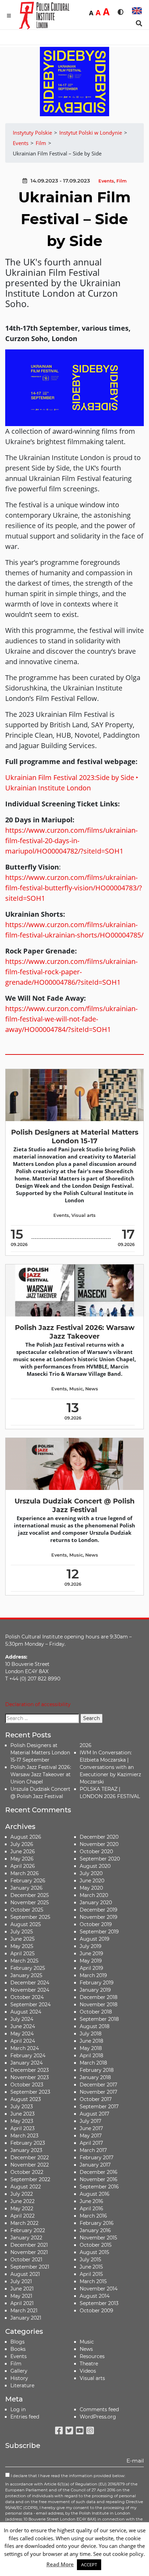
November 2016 (99, 2179)
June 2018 (91, 2041)
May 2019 (91, 1961)
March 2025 (24, 1961)
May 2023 (22, 2121)
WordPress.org (98, 2417)
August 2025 (26, 1924)
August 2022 (26, 2187)
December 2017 (98, 2085)
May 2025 (22, 1946)
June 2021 (22, 2289)
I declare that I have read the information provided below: (67, 2476)
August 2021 (25, 2274)
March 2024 (25, 2048)
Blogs (17, 2342)
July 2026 (22, 1844)
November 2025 (30, 1903)
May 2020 (91, 1888)
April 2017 (91, 2143)
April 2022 (23, 2216)
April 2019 (91, 1968)
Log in (18, 2409)
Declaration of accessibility (38, 1704)
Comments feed (99, 2409)
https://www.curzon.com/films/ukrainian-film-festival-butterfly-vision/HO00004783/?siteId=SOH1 (74, 888)
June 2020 (92, 1881)
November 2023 (30, 2077)
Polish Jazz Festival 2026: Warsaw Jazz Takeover (75, 1332)
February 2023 (28, 2143)
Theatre (89, 2364)
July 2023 (22, 2107)
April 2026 (23, 1866)
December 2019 (99, 1910)
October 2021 (26, 2260)
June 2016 (91, 2201)
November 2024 (30, 1990)
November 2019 (99, 1917)
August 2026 (26, 1837)
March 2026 (25, 1873)
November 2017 (98, 2092)
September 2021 (30, 2267)
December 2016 (99, 2172)
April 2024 (23, 2041)
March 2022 (24, 2223)
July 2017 (90, 2121)
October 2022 (27, 2172)
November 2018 (99, 2005)
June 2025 (23, 1939)
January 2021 (26, 2318)
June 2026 (23, 1851)
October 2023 (27, 2085)
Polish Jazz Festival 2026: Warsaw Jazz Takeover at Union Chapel (41, 1774)
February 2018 (97, 2070)
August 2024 (26, 2012)
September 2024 (30, 2005)
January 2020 (96, 1903)
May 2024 (22, 2034)
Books (18, 2349)
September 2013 (99, 2303)
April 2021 (22, 2303)
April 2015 (91, 2274)
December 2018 (99, 1997)
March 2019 (93, 1975)
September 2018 (99, 2019)
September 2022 (30, 2179)
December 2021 (29, 2245)
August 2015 (94, 2252)
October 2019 (96, 1924)
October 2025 (27, 1910)
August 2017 (94, 2114)
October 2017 (96, 2099)
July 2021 (21, 2281)
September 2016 (99, 2187)
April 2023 (23, 2128)
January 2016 (95, 2230)
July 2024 (22, 2019)
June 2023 (23, 2114)
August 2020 (95, 1866)
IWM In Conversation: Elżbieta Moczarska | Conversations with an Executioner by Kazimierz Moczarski (110, 1767)
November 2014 (99, 2289)
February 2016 (97, 2223)
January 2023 (26, 2150)
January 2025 (26, 1975)
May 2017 (91, 2136)
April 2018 (91, 2056)
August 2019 (95, 1939)
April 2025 (23, 1954)
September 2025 (30, 1917)
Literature (22, 2386)
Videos (88, 2371)
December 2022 (30, 2158)
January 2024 (27, 2063)
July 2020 (91, 1873)
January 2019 (95, 1990)
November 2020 (99, 1844)
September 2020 (100, 1859)
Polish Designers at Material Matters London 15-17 (75, 1137)
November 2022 (30, 2165)
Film (121, 181)
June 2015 (91, 2267)
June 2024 (23, 2026)
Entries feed (25, 2417)
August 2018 (95, 2026)
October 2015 (96, 2245)
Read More (60, 2564)
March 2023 (24, 2136)
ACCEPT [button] (89, 2565)
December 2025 (30, 1895)
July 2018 (91, 2034)
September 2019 (99, 1932)
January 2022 (26, 2238)
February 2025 (28, 1968)
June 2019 (91, 1954)
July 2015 (90, 2260)
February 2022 (28, 2230)
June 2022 (23, 2201)
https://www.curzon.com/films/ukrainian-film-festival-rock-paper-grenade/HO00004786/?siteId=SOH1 (71, 972)
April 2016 (91, 2209)
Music (76, 1389)
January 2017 (95, 2165)
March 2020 (94, 1895)
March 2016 (93, 2216)
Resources (92, 2356)
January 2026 (27, 1888)
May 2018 (91, 2048)
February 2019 (97, 1983)
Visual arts (84, 1215)
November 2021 (29, 2252)
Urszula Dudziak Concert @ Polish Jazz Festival (74, 1505)
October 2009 (97, 2311)
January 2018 (95, 2077)
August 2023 (26, 2099)
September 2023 (30, 2092)
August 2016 (95, 2194)
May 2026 (22, 1859)
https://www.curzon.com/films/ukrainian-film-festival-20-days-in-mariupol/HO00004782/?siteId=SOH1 (71, 841)
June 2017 (91, 2128)
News (92, 1389)
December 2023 (30, 2070)
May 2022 (22, 2209)
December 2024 (30, 1983)
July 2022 (22, 2194)
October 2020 (96, 1851)
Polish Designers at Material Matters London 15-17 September (40, 1753)
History (19, 2378)
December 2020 (99, 1837)
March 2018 (93, 2063)
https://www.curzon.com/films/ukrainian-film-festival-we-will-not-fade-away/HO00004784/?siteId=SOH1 (71, 1019)
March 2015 (93, 2281)
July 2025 (22, 1932)
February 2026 (28, 1881)
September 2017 (99, 2107)
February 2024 (28, 2056)
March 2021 (24, 2311)
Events (106, 181)
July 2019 (91, 1946)
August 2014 (95, 2296)
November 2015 (98, 2238)
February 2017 (97, 2158)
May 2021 (21, 2296)
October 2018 (96, 2012)
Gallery (19, 2371)
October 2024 (27, 1997)
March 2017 (93, 2150)
